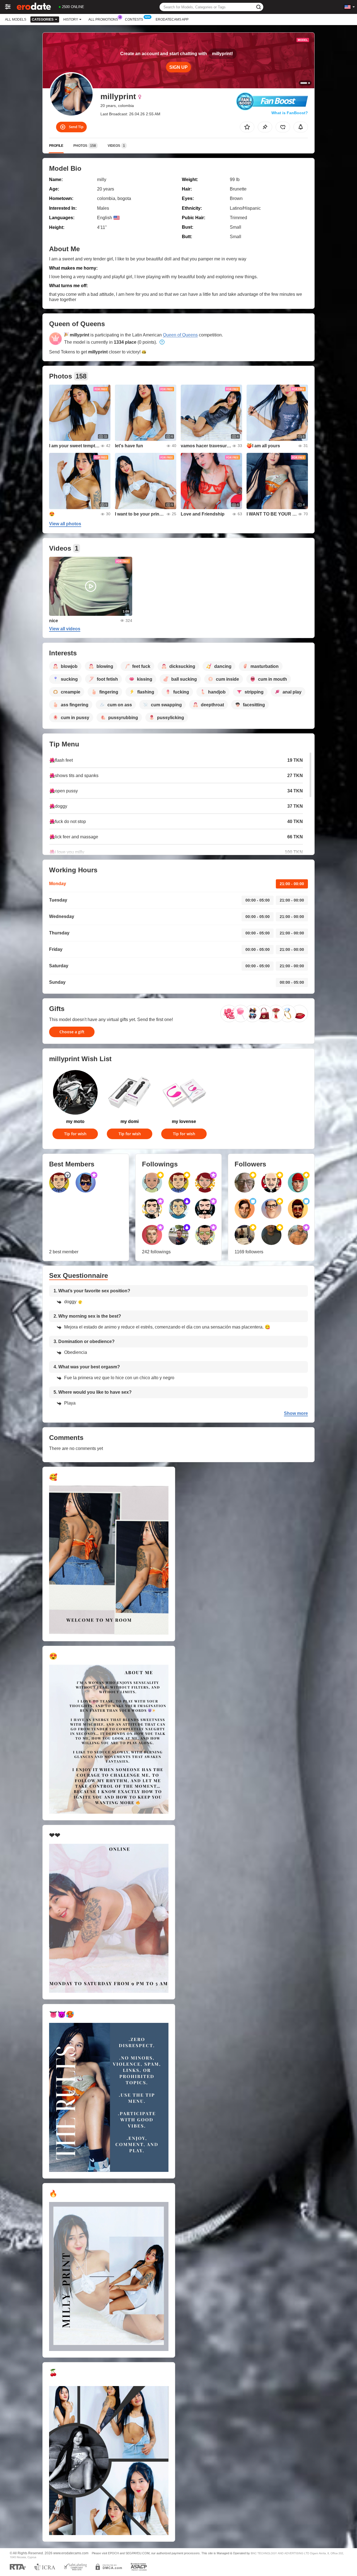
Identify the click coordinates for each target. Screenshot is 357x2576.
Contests (134, 19)
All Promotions (103, 19)
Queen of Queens (180, 335)
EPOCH (113, 2553)
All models (16, 19)
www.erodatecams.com (71, 2553)
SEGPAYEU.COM (138, 2553)
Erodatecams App (172, 19)
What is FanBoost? (290, 113)
